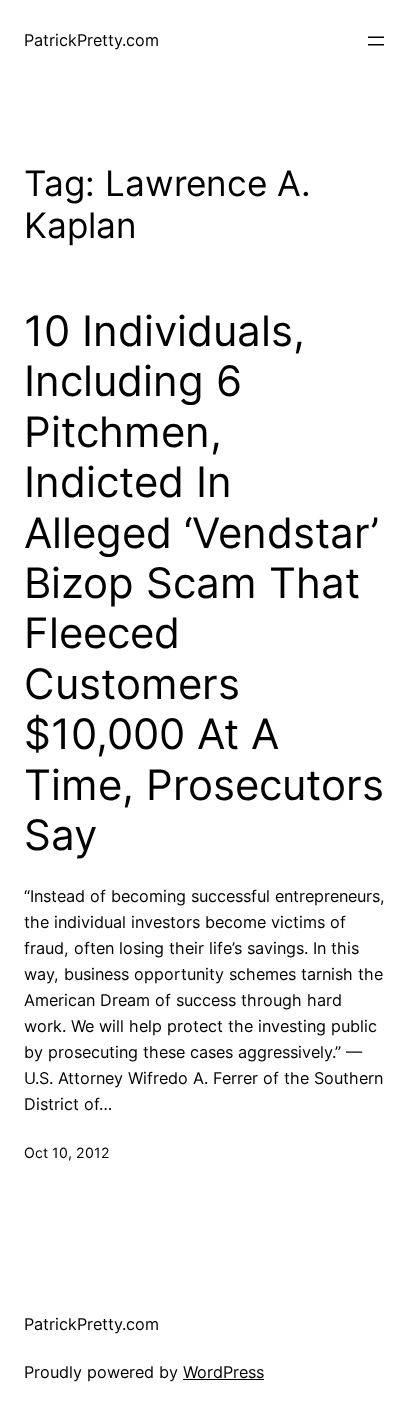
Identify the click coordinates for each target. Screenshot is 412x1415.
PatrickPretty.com (91, 40)
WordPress (223, 1372)
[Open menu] (376, 41)
